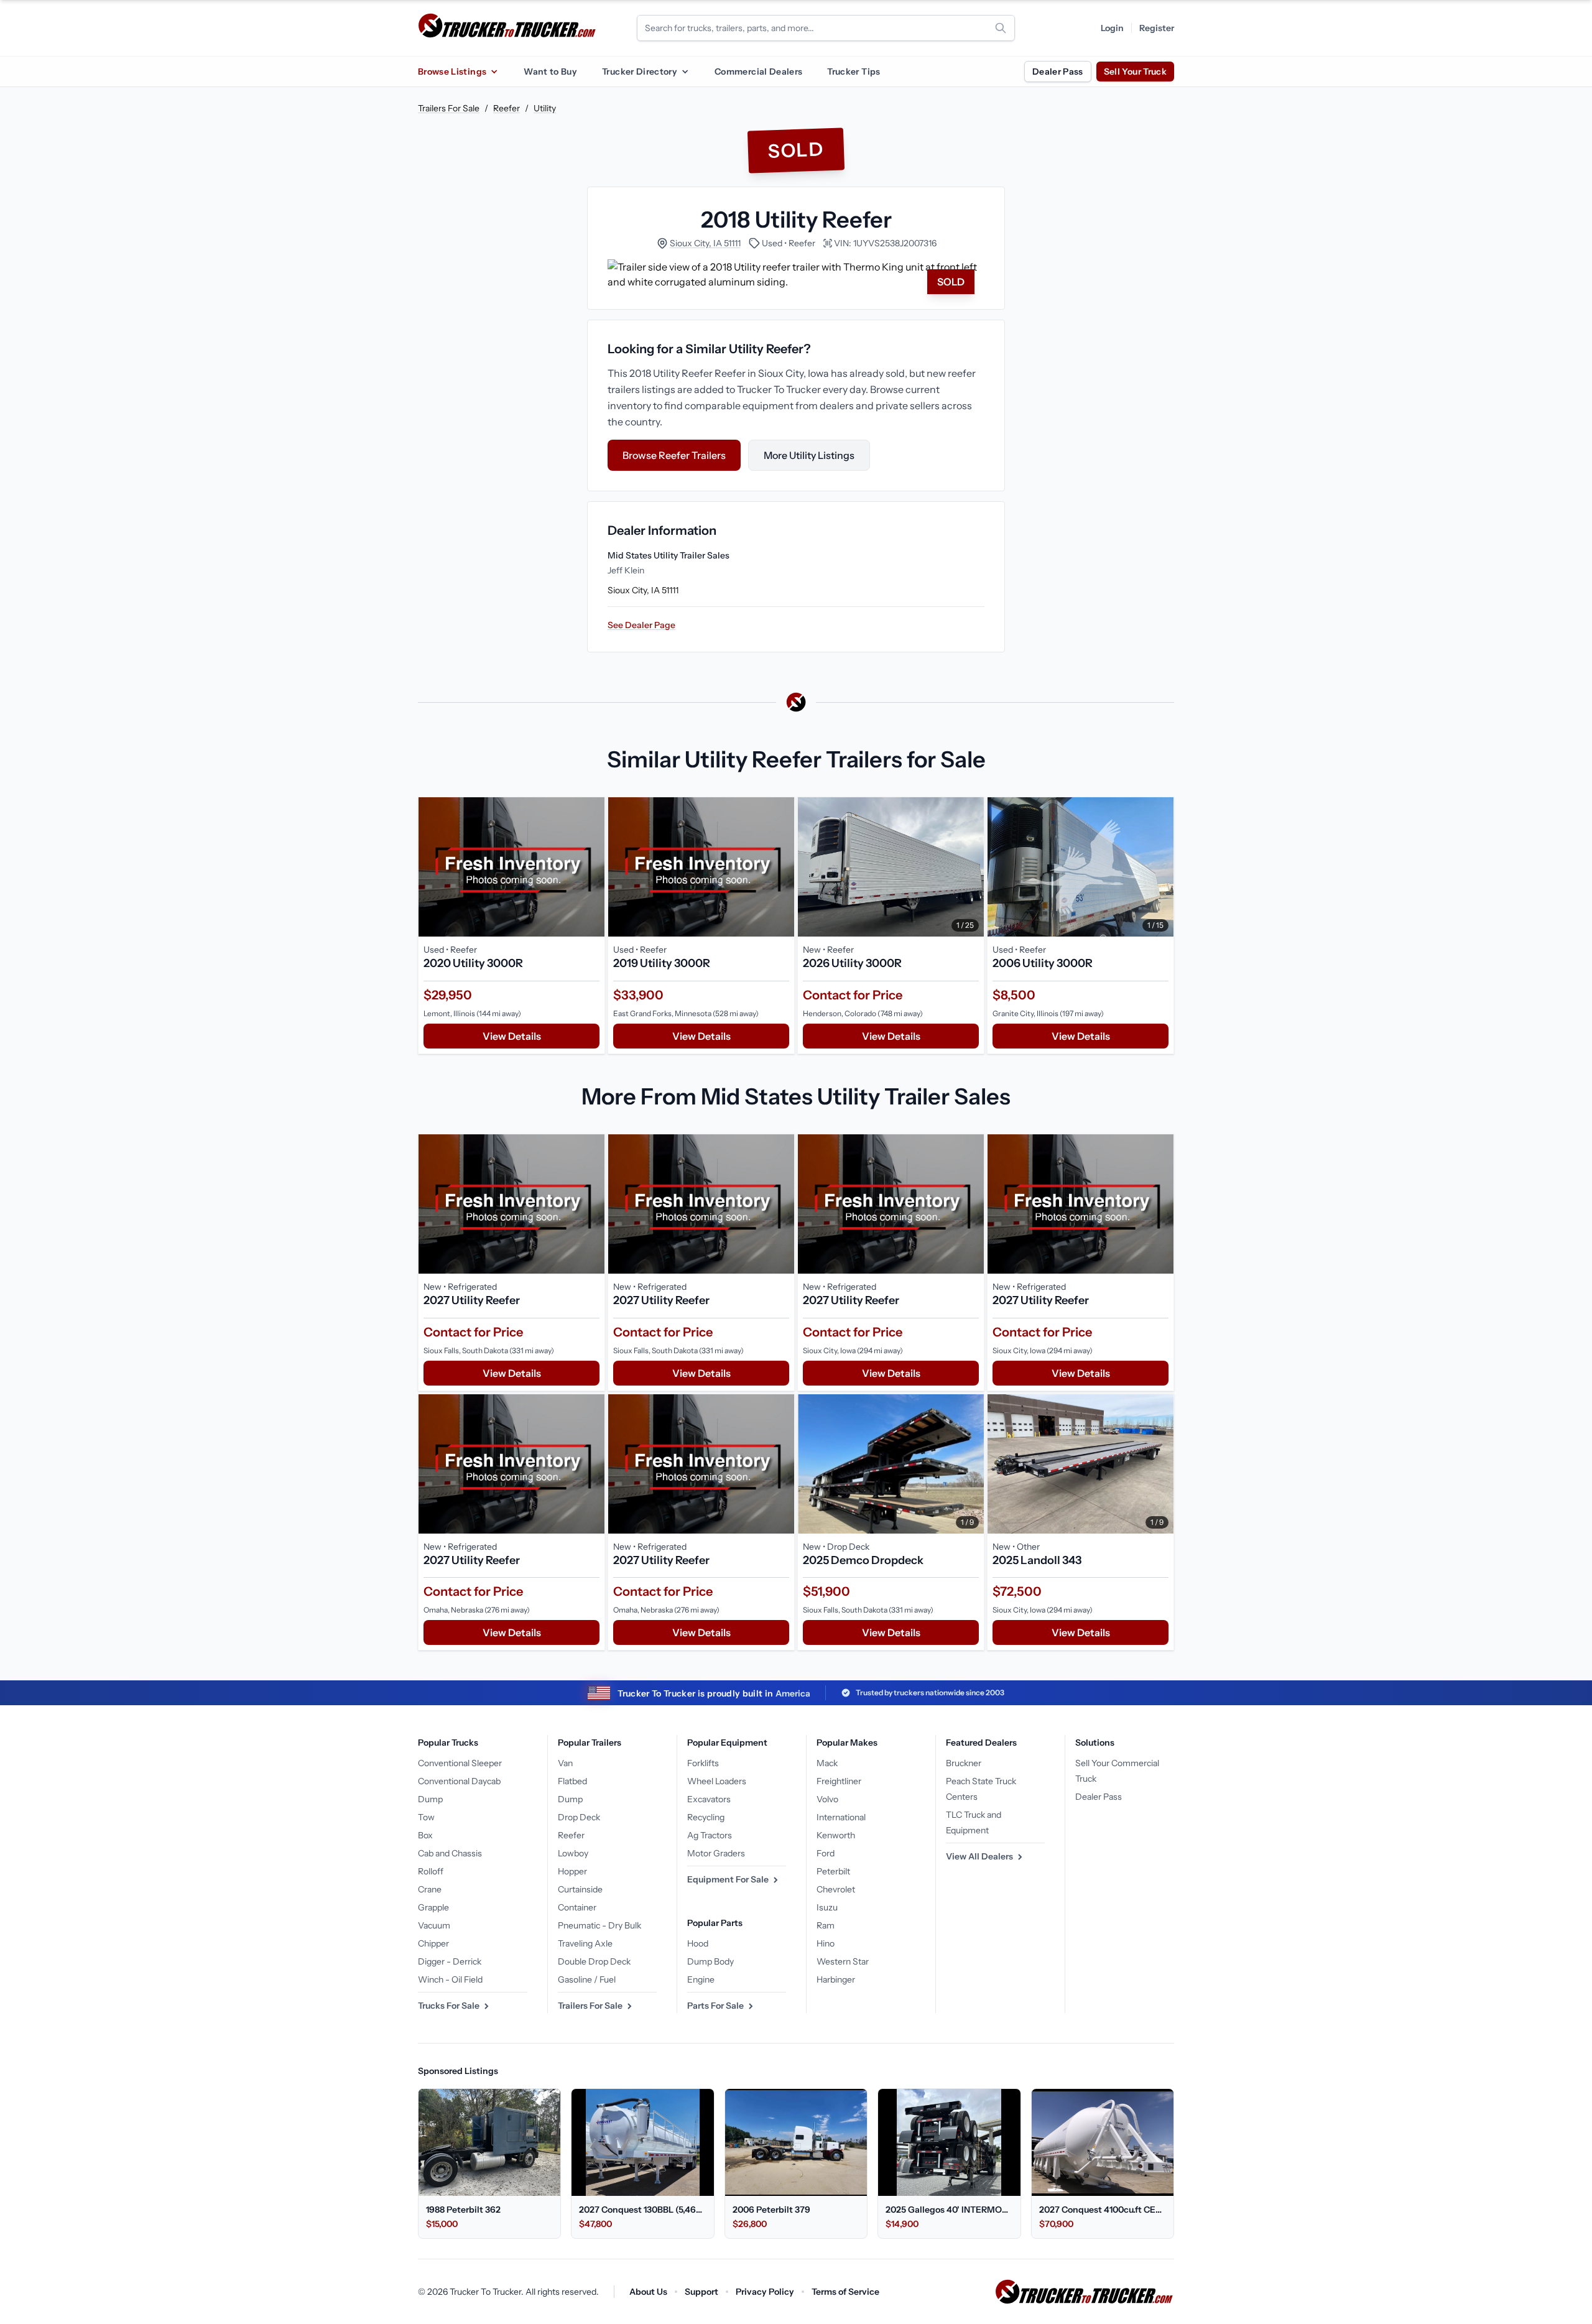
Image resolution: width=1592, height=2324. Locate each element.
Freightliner (839, 1781)
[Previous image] (810, 867)
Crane (430, 1889)
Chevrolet (836, 1889)
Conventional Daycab (459, 1781)
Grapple (433, 1907)
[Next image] (971, 867)
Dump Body (710, 1961)
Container (577, 1907)
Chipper (433, 1943)
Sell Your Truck (1135, 72)
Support (701, 2292)
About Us (648, 2292)
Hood (698, 1943)
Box (425, 1835)
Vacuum (434, 1925)
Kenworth (836, 1835)
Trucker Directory (640, 72)
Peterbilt (833, 1871)
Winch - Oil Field (450, 1979)
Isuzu (827, 1907)
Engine (701, 1979)
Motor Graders (716, 1853)
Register (1157, 28)
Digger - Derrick (450, 1961)
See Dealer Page (641, 625)
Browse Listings (452, 72)
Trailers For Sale (449, 108)
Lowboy (573, 1853)
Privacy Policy (765, 2292)
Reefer (507, 108)
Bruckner (964, 1763)
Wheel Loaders (717, 1781)
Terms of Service (845, 2292)
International (841, 1817)
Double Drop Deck (594, 1961)
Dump (430, 1799)
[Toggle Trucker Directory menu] (685, 72)
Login (1112, 28)
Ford (826, 1853)
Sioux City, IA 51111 (705, 243)
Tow (426, 1817)
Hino (826, 1943)
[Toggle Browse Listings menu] (494, 72)
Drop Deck (579, 1817)
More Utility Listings (809, 455)
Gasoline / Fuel (587, 1979)
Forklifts (703, 1763)
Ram (826, 1925)
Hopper (572, 1871)
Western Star (843, 1961)
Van (565, 1763)
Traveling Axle (585, 1943)
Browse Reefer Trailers (674, 455)
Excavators (709, 1799)
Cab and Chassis (450, 1853)
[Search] (1001, 28)
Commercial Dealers (758, 72)
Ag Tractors (710, 1835)
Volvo (827, 1799)
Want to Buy (550, 72)
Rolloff (431, 1871)
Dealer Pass (1058, 72)
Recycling (706, 1817)
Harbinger (836, 1979)
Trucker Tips (854, 72)
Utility (545, 108)
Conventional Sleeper (460, 1763)
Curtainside (580, 1889)
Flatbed (572, 1781)
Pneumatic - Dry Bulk (599, 1925)
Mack (827, 1763)
